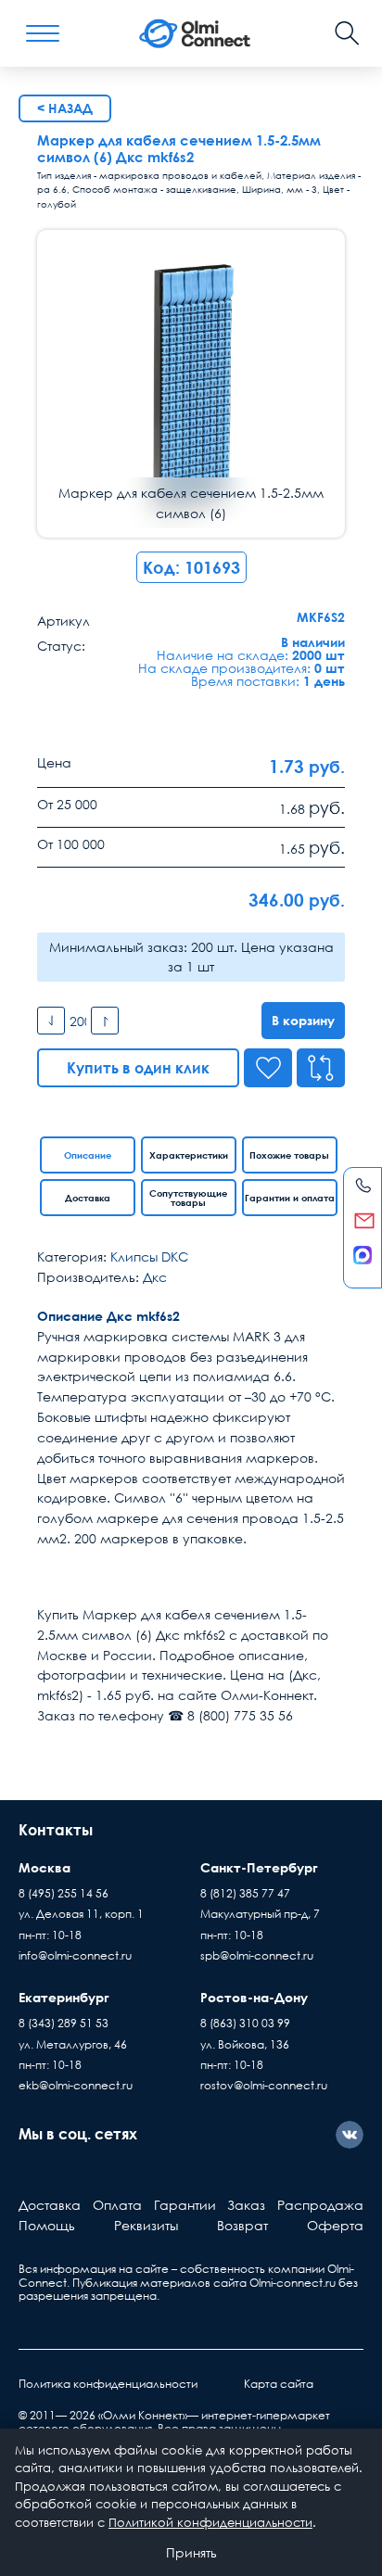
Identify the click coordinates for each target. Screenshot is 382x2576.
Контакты (56, 1830)
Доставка (88, 1198)
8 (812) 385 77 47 (245, 1893)
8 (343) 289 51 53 (64, 2023)
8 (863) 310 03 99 (245, 2023)
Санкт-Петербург (259, 1867)
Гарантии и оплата (290, 1198)
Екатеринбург (64, 1997)
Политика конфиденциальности (108, 2384)
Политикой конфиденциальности (210, 2522)
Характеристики (189, 1155)
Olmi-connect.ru (293, 2283)
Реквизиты (146, 2225)
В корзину (303, 1020)
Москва (45, 1867)
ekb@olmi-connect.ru (76, 2085)
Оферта (335, 2225)
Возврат (242, 2225)
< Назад (65, 108)
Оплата (117, 2205)
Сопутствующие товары (188, 1198)
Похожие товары (289, 1155)
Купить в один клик (138, 1068)
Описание (88, 1155)
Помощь (47, 2225)
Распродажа (320, 2205)
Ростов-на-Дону (254, 1997)
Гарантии (185, 2205)
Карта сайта (279, 2384)
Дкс (155, 1277)
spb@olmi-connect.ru (257, 1955)
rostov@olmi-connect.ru (264, 2085)
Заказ (246, 2205)
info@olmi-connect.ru (75, 1955)
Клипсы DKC (149, 1256)
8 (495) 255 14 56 (64, 1893)
